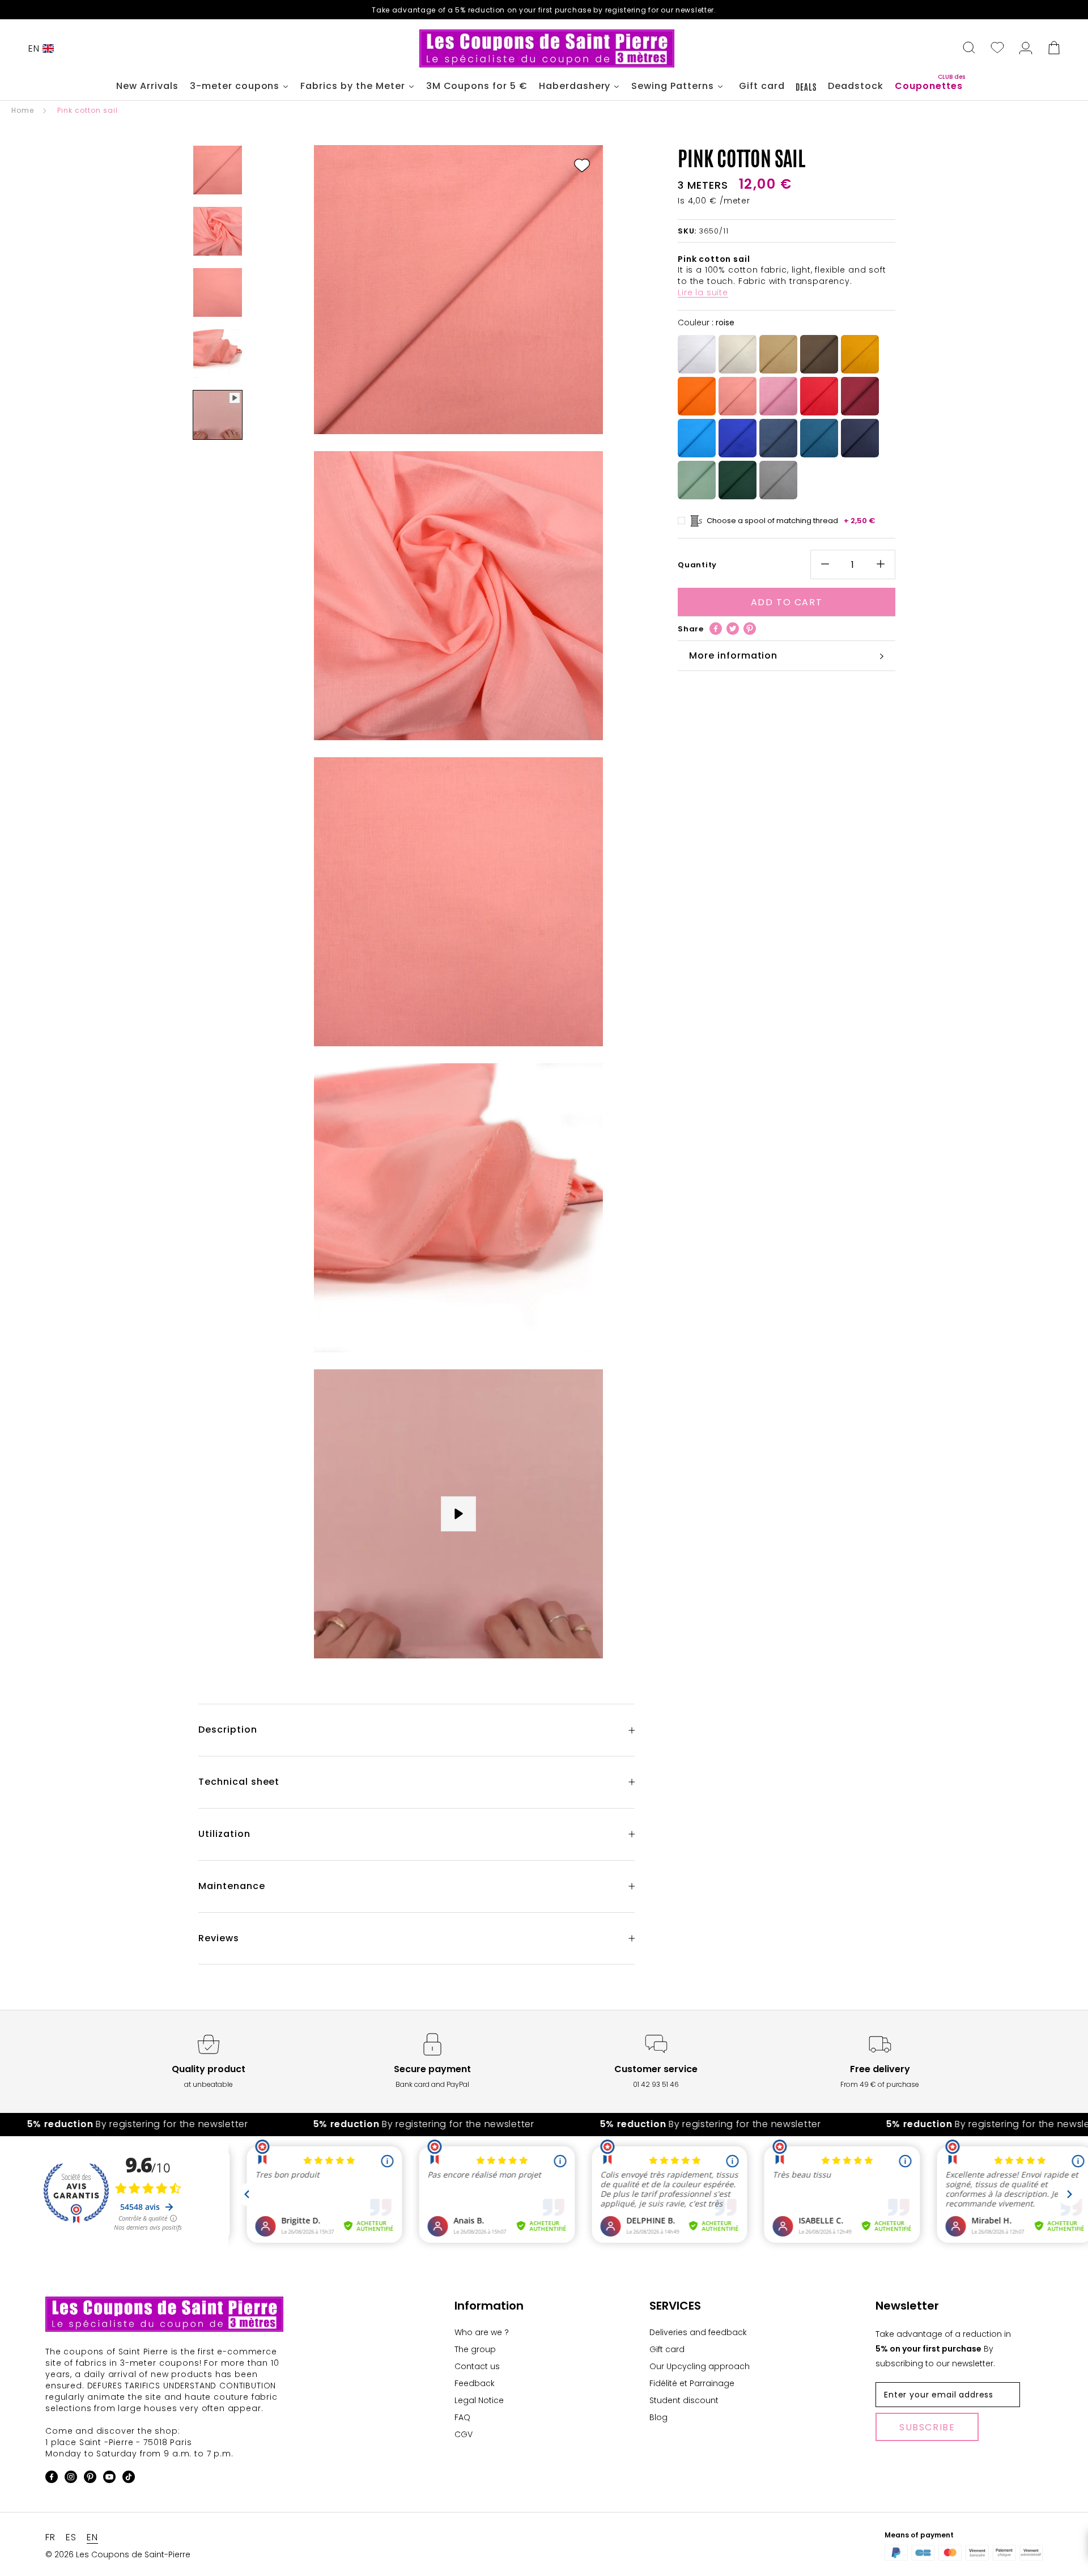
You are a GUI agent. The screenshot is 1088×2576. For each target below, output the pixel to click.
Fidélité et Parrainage (692, 2383)
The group (475, 2349)
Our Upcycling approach (700, 2366)
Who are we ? (482, 2332)
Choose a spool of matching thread (791, 521)
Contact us (477, 2366)
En (34, 48)
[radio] (697, 355)
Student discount (684, 2400)
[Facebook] (716, 629)
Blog (658, 2417)
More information (733, 655)
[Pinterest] (750, 629)
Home (23, 110)
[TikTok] (129, 2479)
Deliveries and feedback (698, 2332)
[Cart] (1054, 49)
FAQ (462, 2417)
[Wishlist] (997, 49)
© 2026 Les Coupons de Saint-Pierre (118, 2554)
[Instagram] (71, 2479)
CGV (464, 2434)
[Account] (1026, 49)
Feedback (475, 2383)
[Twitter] (733, 629)
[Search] (969, 49)
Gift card (667, 2349)
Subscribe (927, 2427)
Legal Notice (479, 2400)
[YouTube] (109, 2479)
